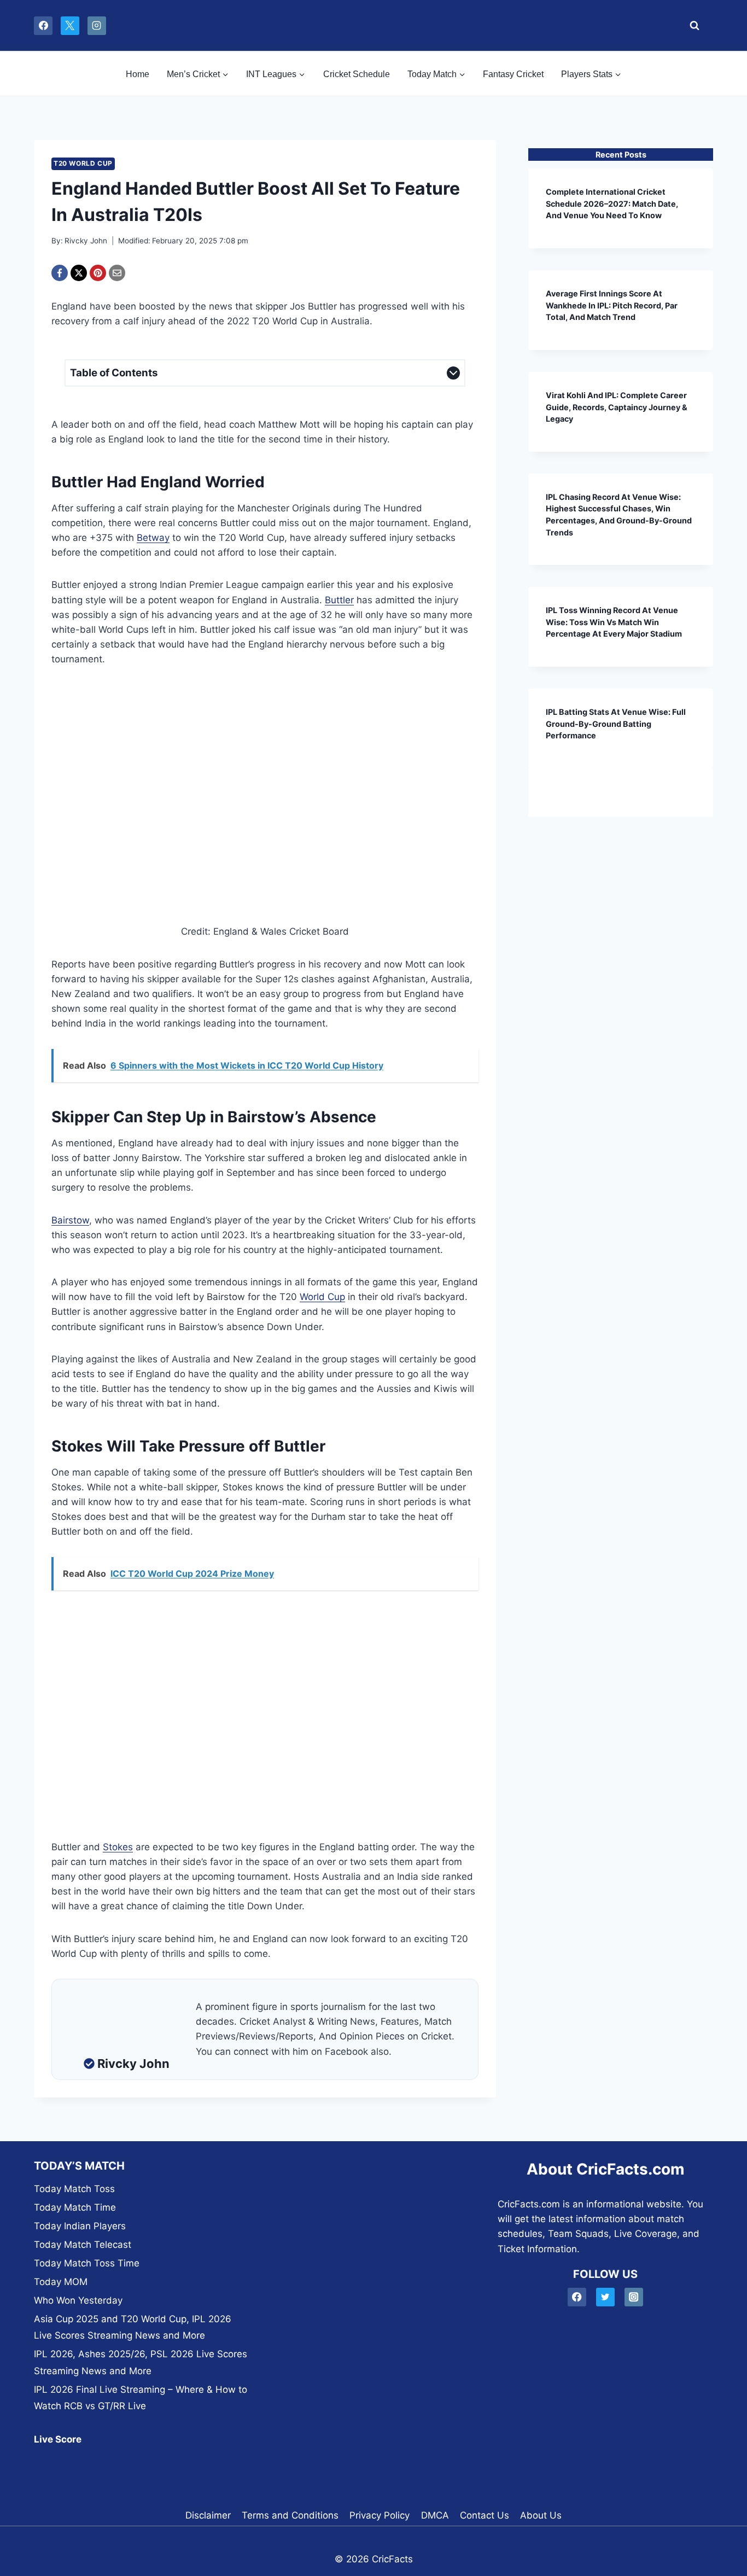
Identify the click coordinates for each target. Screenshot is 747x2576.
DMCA (435, 2515)
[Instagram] (97, 26)
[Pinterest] (98, 273)
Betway (153, 538)
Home (138, 74)
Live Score (58, 2439)
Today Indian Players (80, 2226)
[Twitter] (606, 2297)
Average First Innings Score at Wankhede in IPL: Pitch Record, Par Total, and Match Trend (612, 305)
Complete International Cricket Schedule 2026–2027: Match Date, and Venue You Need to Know (612, 203)
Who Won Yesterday (78, 2300)
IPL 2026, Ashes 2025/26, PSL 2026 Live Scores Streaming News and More (141, 2362)
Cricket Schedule (357, 74)
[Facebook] (43, 26)
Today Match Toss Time (87, 2263)
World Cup (322, 1297)
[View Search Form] (691, 26)
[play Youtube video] (265, 805)
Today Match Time (75, 2207)
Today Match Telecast (83, 2245)
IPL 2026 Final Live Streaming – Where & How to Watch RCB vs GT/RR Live (141, 2398)
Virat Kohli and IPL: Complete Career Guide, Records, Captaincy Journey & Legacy (617, 407)
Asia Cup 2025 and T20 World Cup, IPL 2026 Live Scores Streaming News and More (133, 2327)
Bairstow (70, 1220)
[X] (70, 26)
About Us (541, 2515)
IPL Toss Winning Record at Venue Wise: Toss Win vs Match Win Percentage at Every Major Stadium (614, 622)
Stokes (118, 1847)
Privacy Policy (380, 2515)
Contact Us (485, 2515)
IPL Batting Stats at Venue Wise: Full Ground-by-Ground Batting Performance (616, 724)
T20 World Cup (83, 163)
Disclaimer (208, 2515)
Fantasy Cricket (513, 74)
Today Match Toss (74, 2189)
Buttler (339, 600)
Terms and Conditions (290, 2515)
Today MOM (61, 2282)
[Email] (117, 273)
